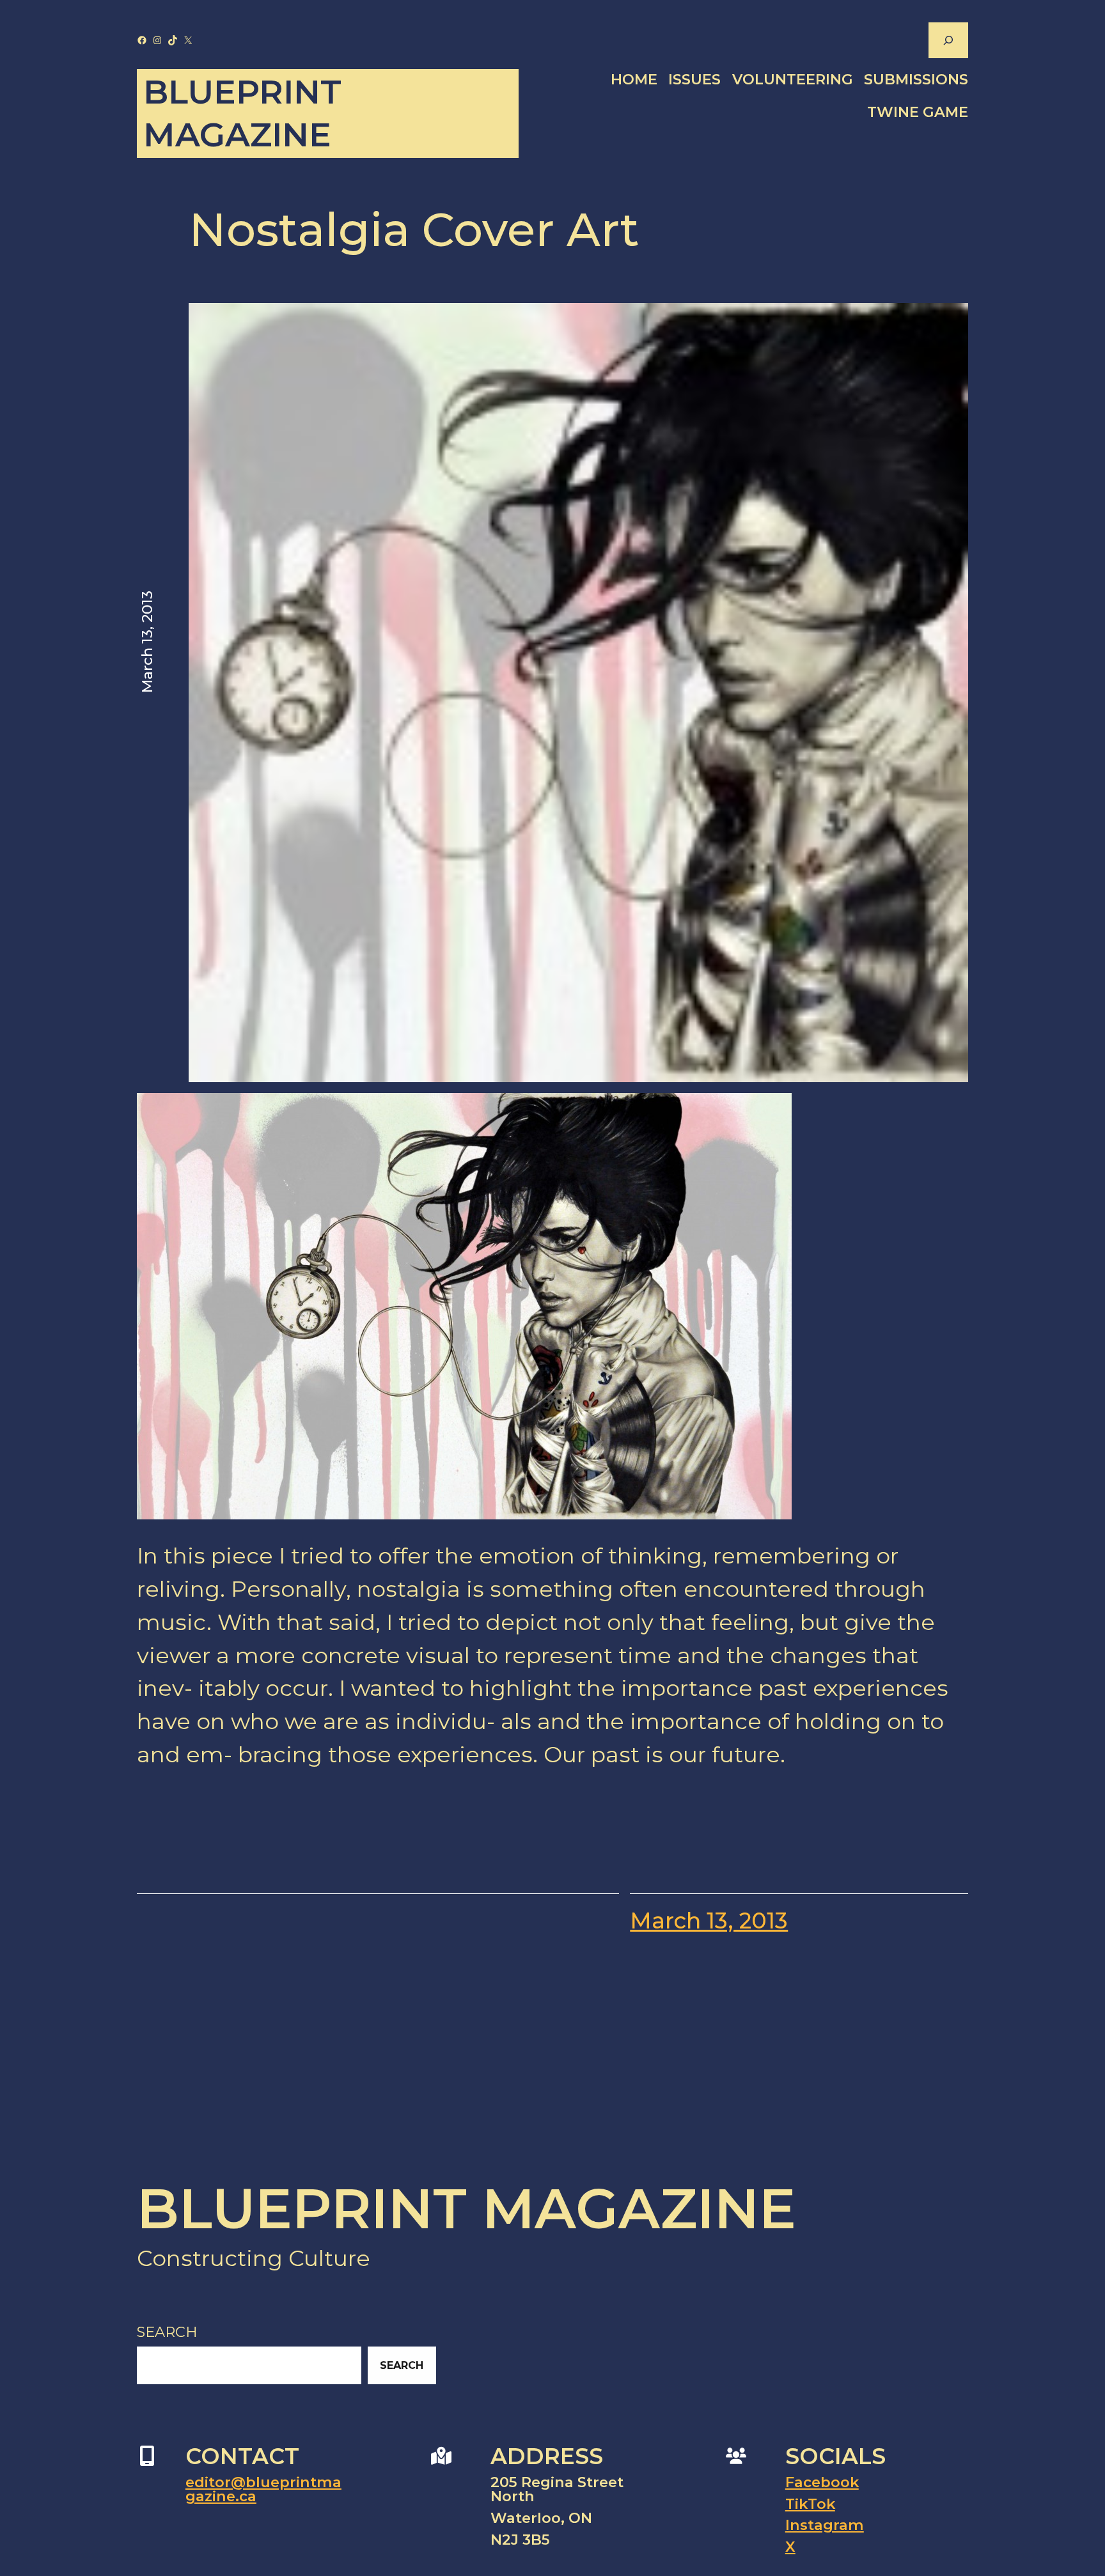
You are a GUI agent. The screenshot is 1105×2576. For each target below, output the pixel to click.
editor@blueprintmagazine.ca (263, 2489)
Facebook (822, 2482)
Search (167, 2332)
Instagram (825, 2525)
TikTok (810, 2504)
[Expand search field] (948, 40)
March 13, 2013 (709, 1921)
